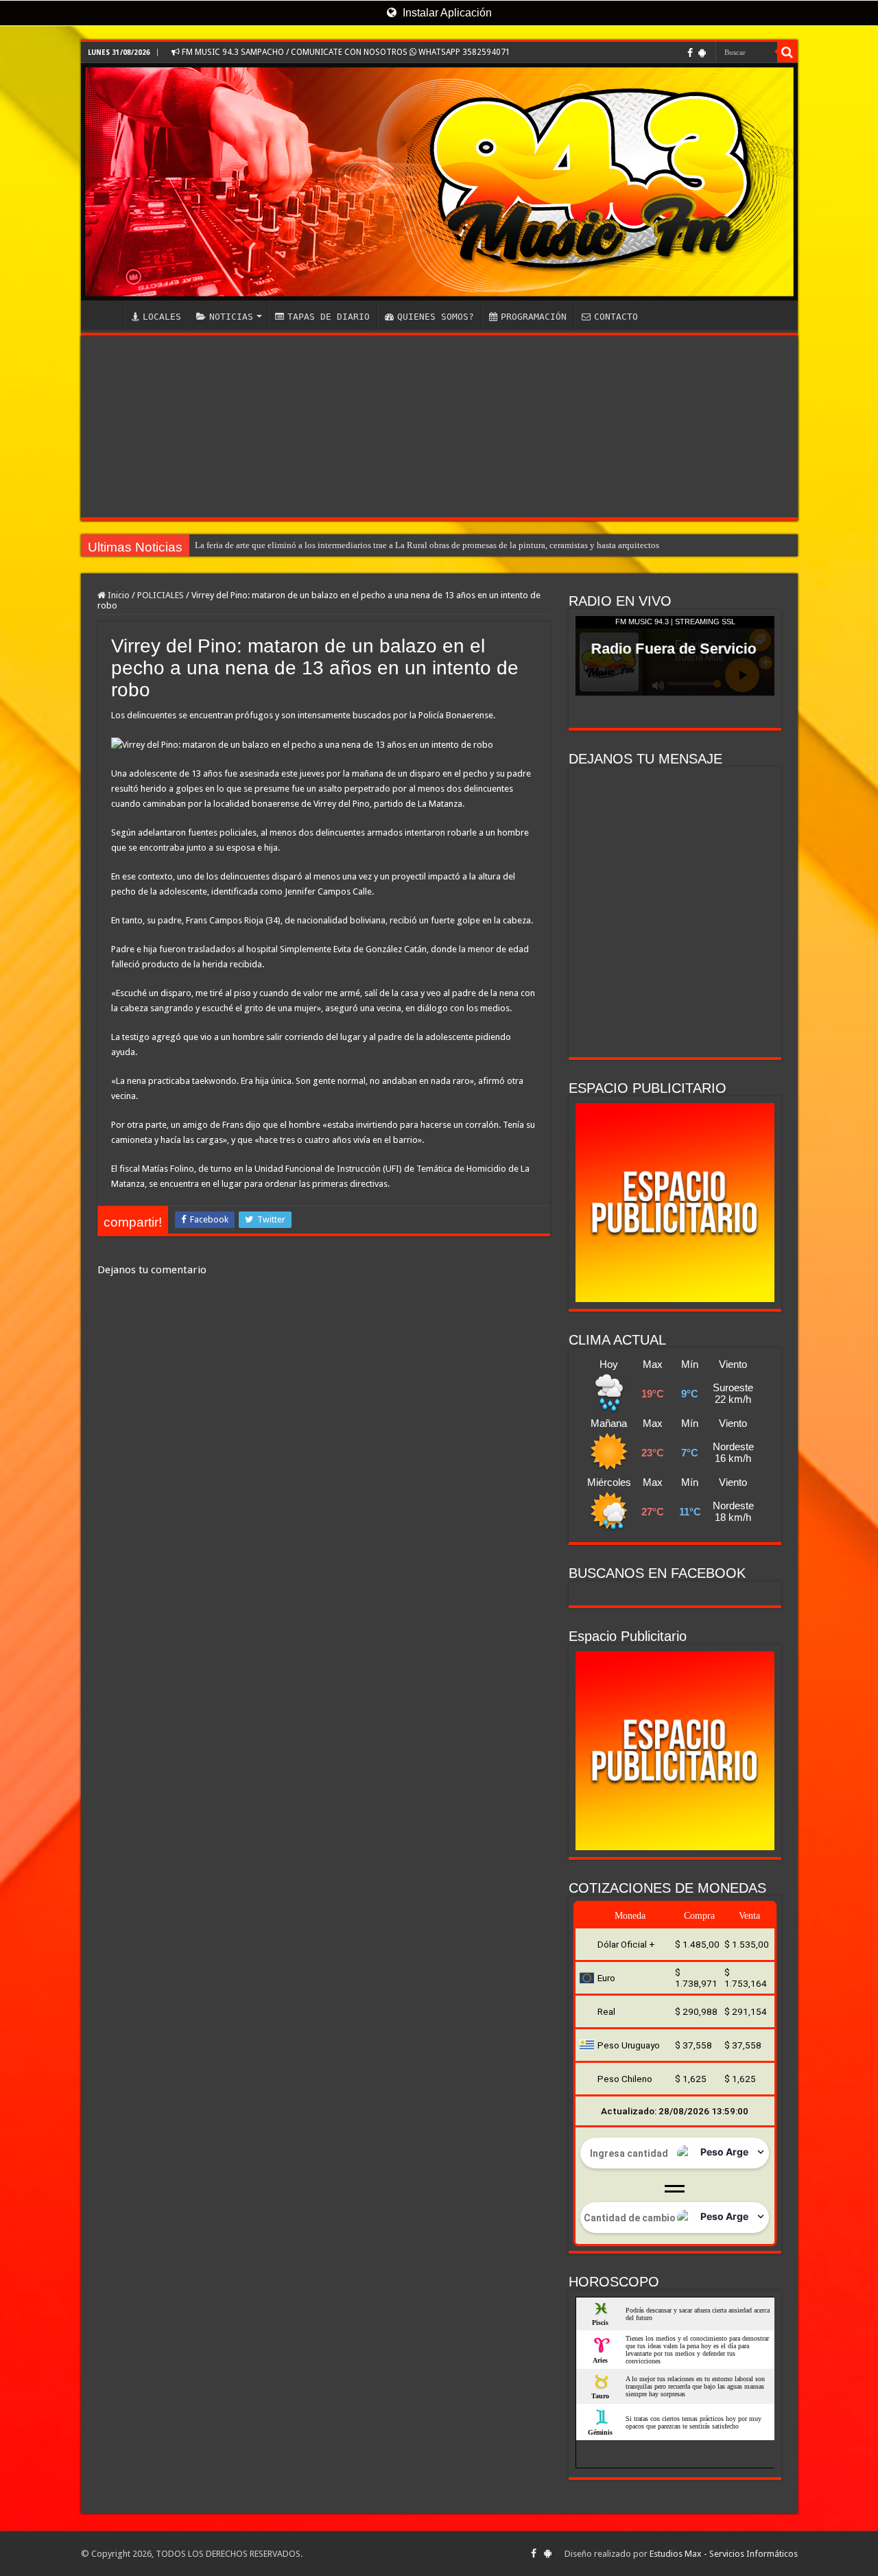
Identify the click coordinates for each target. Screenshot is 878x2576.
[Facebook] (690, 53)
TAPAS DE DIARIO (329, 317)
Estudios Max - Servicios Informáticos (724, 2554)
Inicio (118, 595)
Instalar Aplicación (446, 13)
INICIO (106, 315)
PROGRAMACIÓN (534, 317)
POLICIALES (161, 595)
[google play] (702, 53)
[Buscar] (787, 52)
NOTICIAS (231, 317)
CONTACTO (616, 317)
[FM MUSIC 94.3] (439, 182)
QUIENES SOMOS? (436, 317)
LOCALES (162, 317)
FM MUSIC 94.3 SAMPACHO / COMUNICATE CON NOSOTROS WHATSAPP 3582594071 (345, 52)
